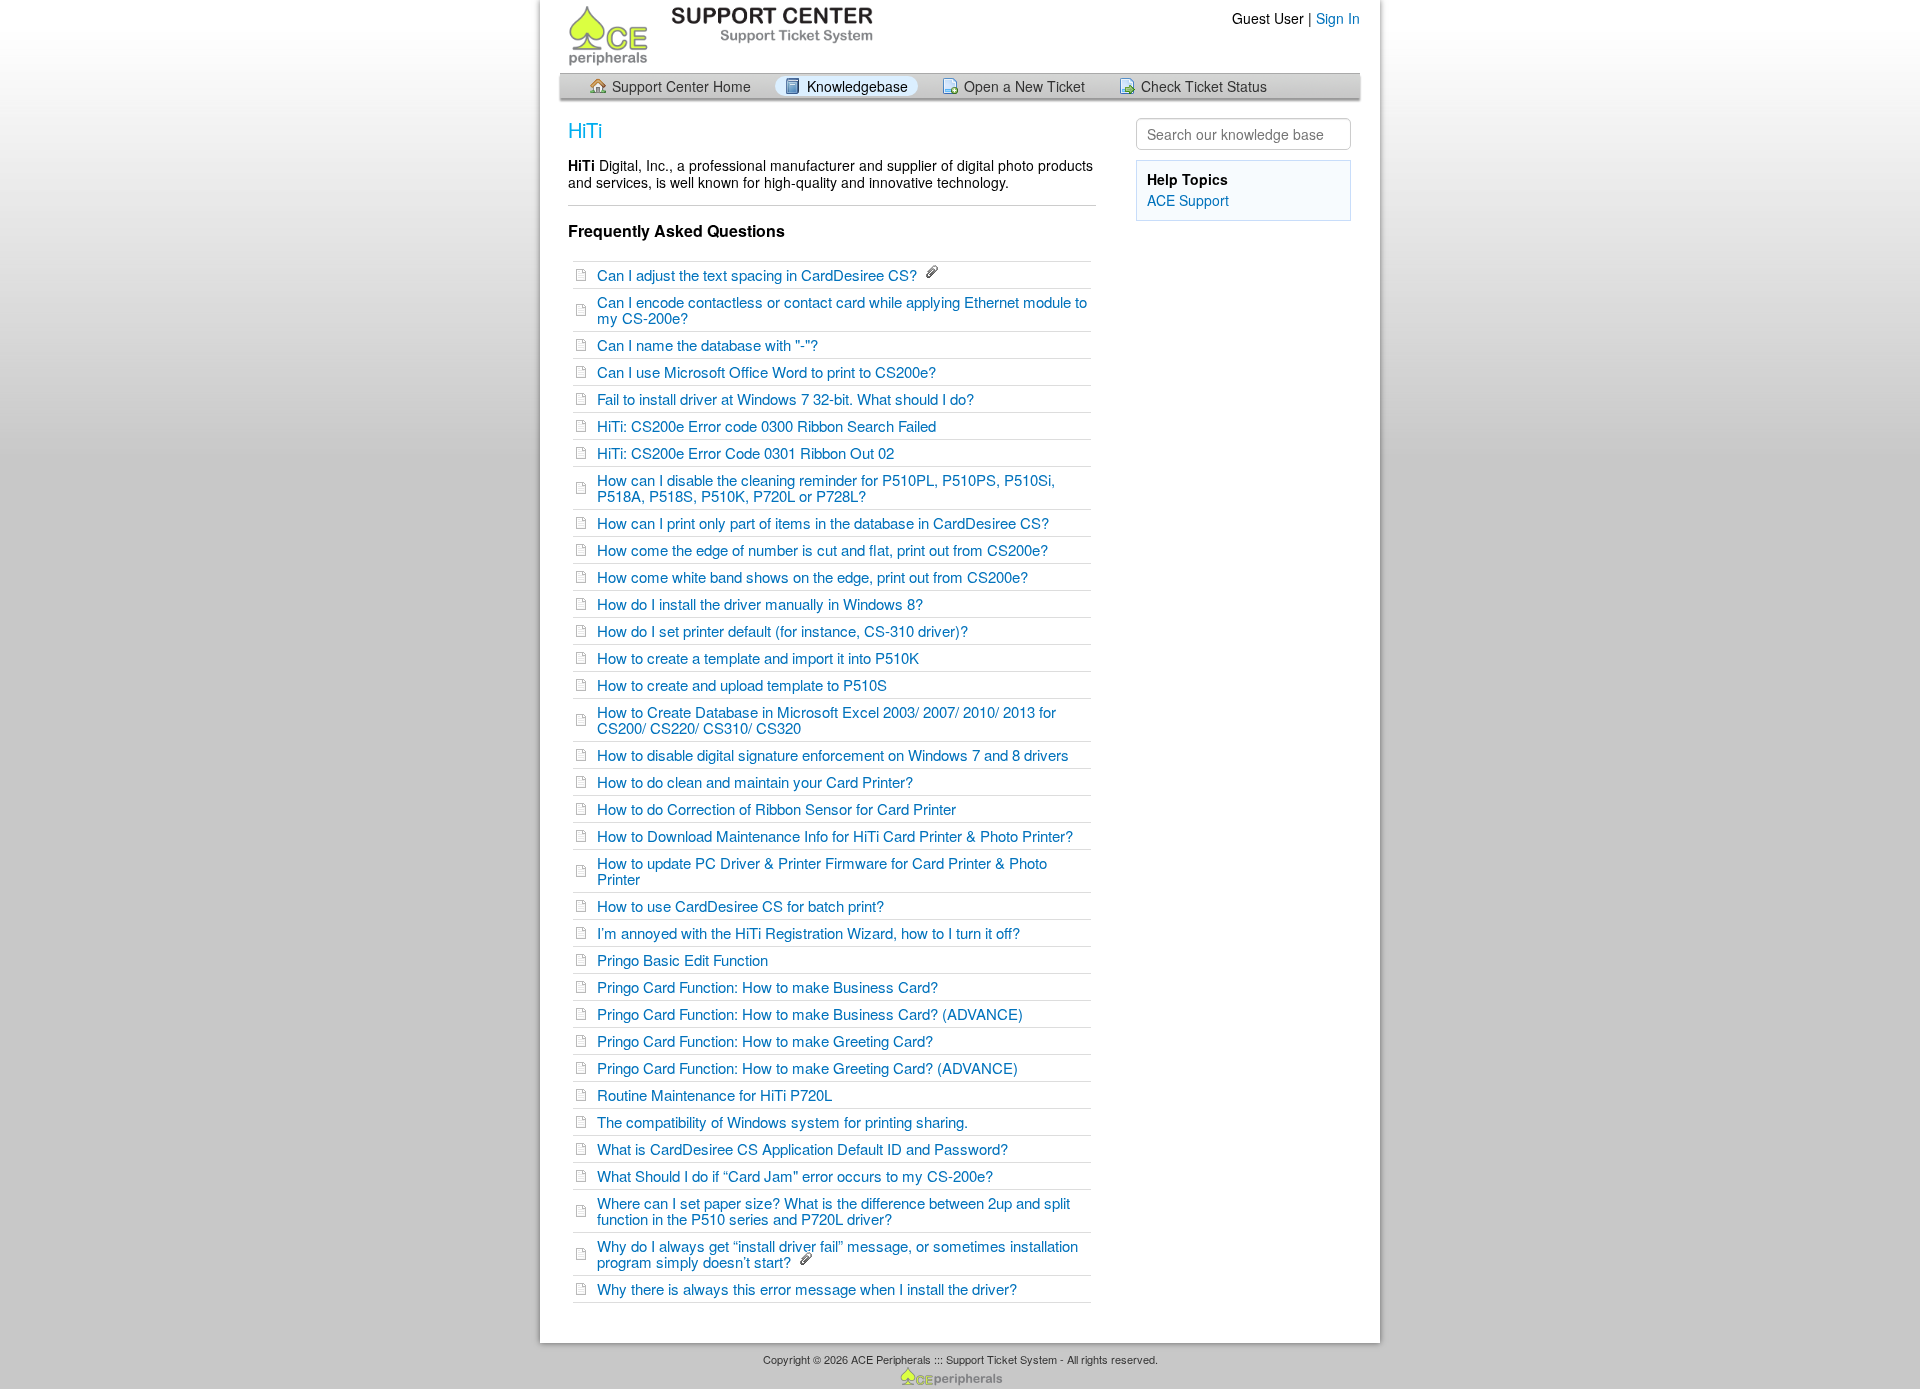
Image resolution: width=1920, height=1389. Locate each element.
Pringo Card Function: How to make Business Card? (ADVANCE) (814, 1013)
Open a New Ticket (1024, 86)
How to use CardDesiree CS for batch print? (744, 905)
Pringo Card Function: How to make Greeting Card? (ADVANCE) (811, 1067)
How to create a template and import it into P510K (762, 657)
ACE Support (1188, 200)
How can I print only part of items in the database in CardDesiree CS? (827, 522)
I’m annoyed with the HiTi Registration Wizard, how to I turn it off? (812, 932)
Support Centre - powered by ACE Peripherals (960, 1377)
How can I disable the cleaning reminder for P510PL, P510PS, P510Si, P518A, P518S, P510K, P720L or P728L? (826, 487)
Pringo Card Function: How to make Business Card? (771, 986)
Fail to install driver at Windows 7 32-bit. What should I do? (789, 398)
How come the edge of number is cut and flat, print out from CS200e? (826, 549)
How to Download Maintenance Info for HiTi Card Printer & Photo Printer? (839, 835)
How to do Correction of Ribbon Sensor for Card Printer (780, 808)
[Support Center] (718, 35)
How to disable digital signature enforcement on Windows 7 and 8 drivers (837, 754)
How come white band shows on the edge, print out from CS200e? (816, 576)
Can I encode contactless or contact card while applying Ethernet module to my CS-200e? (842, 309)
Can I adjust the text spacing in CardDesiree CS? (761, 274)
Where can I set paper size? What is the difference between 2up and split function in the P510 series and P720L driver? (833, 1210)
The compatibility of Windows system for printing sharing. (786, 1121)
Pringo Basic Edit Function (686, 959)
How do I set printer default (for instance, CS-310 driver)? (786, 630)
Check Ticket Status (1204, 86)
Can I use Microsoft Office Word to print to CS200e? (770, 371)
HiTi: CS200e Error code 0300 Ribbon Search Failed (770, 425)
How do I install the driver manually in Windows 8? (764, 603)
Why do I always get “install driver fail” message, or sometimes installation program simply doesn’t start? (837, 1253)
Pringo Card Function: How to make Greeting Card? (769, 1040)
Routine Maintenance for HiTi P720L (718, 1094)
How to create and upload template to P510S (746, 684)
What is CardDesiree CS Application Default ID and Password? (806, 1148)
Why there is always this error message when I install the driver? (811, 1288)
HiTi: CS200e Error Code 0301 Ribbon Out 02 (749, 452)
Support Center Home (681, 86)
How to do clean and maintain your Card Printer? (759, 781)
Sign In (1338, 18)
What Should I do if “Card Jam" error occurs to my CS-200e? (799, 1175)
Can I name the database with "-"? (711, 344)
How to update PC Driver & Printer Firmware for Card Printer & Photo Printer (822, 870)
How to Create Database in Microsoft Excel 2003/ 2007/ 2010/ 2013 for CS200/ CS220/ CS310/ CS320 (826, 719)
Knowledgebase (857, 86)
